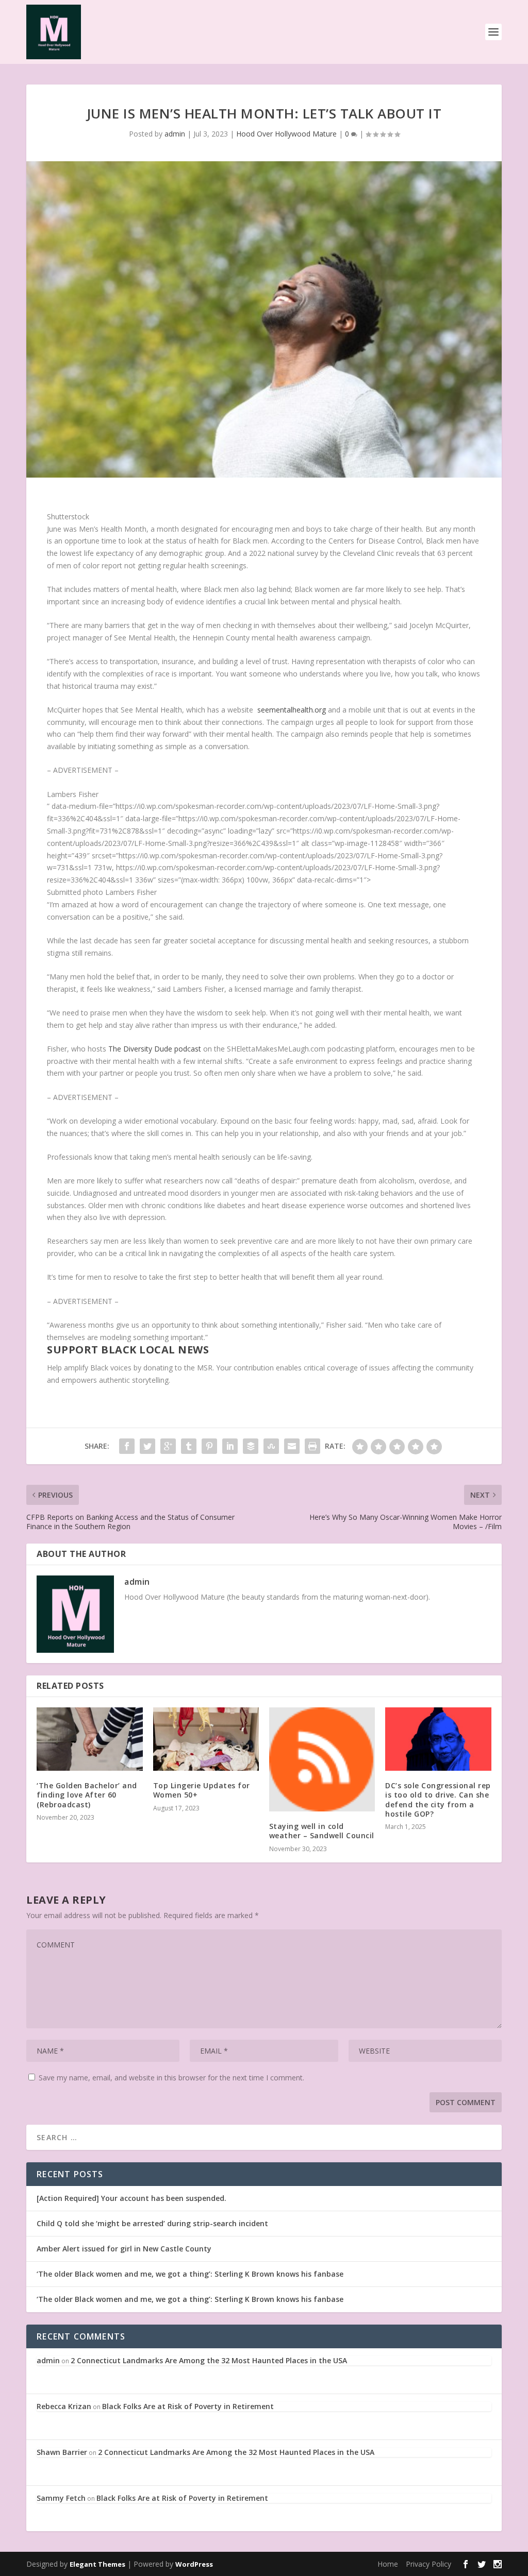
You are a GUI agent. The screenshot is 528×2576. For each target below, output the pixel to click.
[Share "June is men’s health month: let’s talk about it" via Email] (292, 1446)
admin (175, 134)
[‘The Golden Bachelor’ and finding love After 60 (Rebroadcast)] (89, 1739)
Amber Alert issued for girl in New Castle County (124, 2249)
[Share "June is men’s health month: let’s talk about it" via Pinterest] (209, 1446)
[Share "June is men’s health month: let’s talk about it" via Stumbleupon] (271, 1446)
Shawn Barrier (62, 2452)
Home (388, 2564)
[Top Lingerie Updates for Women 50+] (206, 1739)
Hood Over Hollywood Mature (286, 134)
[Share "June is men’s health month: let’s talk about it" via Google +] (168, 1446)
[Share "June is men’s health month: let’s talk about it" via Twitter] (147, 1446)
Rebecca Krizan (64, 2406)
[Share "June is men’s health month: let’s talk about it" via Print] (312, 1446)
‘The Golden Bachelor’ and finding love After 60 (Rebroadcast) (87, 1795)
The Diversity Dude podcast (155, 1049)
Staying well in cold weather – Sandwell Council (322, 1831)
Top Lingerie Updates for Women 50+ (202, 1790)
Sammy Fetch (61, 2498)
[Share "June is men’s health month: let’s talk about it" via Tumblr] (189, 1446)
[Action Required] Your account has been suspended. (131, 2198)
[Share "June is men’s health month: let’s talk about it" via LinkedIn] (230, 1446)
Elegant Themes (97, 2564)
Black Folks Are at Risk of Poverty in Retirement (188, 2406)
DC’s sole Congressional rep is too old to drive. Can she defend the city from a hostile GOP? (438, 1800)
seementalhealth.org (292, 710)
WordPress (194, 2564)
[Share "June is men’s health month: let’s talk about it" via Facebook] (127, 1446)
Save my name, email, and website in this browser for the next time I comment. (171, 2078)
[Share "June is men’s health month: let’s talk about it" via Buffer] (251, 1446)
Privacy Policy (428, 2564)
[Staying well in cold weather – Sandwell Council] (322, 1759)
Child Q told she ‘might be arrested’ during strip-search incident (152, 2223)
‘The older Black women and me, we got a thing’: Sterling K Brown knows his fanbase (190, 2274)
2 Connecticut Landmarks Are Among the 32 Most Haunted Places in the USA (209, 2360)
